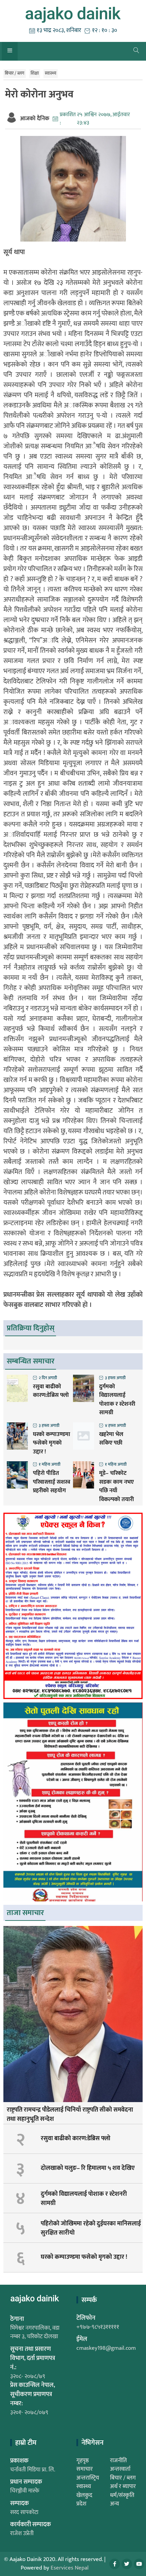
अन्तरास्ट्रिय (88, 2478)
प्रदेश (81, 2504)
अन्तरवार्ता (120, 2469)
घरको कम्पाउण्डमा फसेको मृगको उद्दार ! (52, 1443)
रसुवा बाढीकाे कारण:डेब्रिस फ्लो (51, 1391)
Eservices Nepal (70, 2568)
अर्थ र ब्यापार (123, 2486)
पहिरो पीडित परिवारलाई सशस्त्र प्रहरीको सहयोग (52, 1482)
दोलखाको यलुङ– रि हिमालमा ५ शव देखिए (88, 2168)
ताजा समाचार (25, 1913)
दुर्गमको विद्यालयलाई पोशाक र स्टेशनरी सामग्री (117, 1400)
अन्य (115, 2504)
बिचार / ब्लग (15, 73)
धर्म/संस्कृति (122, 2495)
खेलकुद (84, 2495)
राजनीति (118, 2461)
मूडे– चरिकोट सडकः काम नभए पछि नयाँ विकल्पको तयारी (116, 1486)
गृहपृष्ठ (83, 2461)
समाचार (85, 2469)
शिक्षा (35, 73)
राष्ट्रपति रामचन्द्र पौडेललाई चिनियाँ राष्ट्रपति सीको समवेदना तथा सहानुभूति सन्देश (70, 2115)
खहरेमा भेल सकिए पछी (111, 1439)
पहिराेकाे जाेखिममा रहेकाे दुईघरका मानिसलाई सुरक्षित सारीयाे (91, 2228)
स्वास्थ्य (51, 73)
